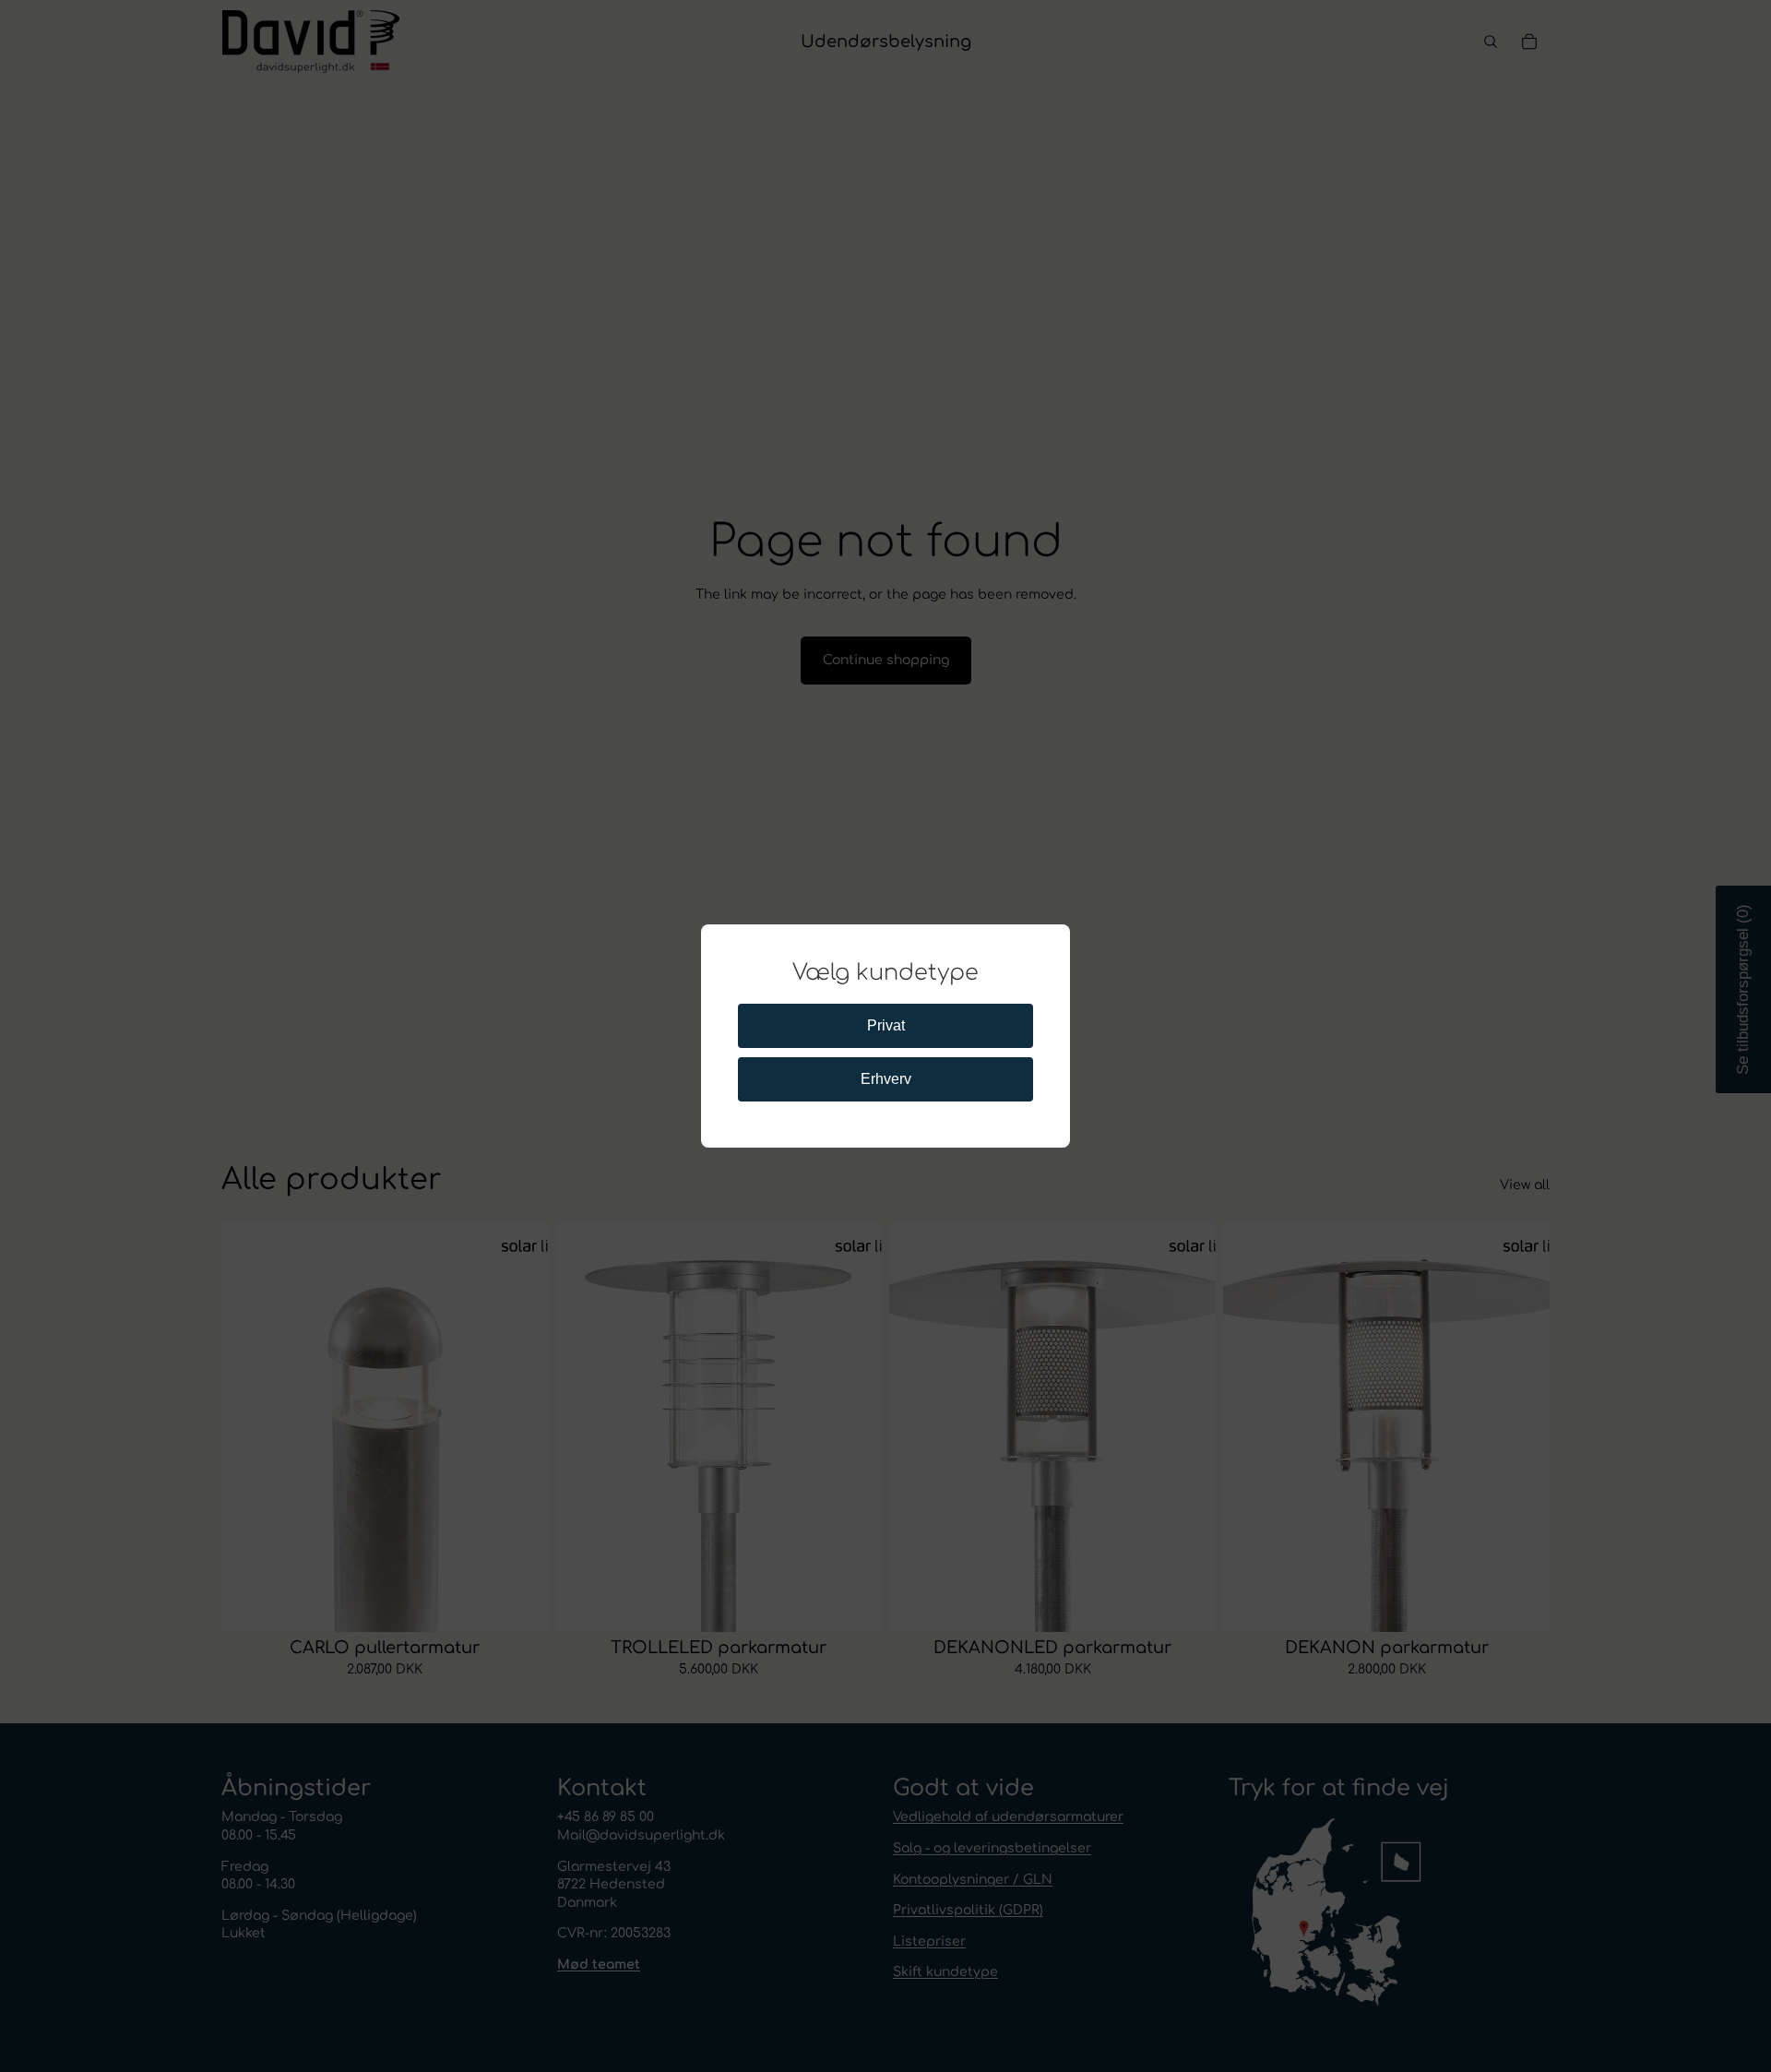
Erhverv (886, 1079)
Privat (886, 1025)
